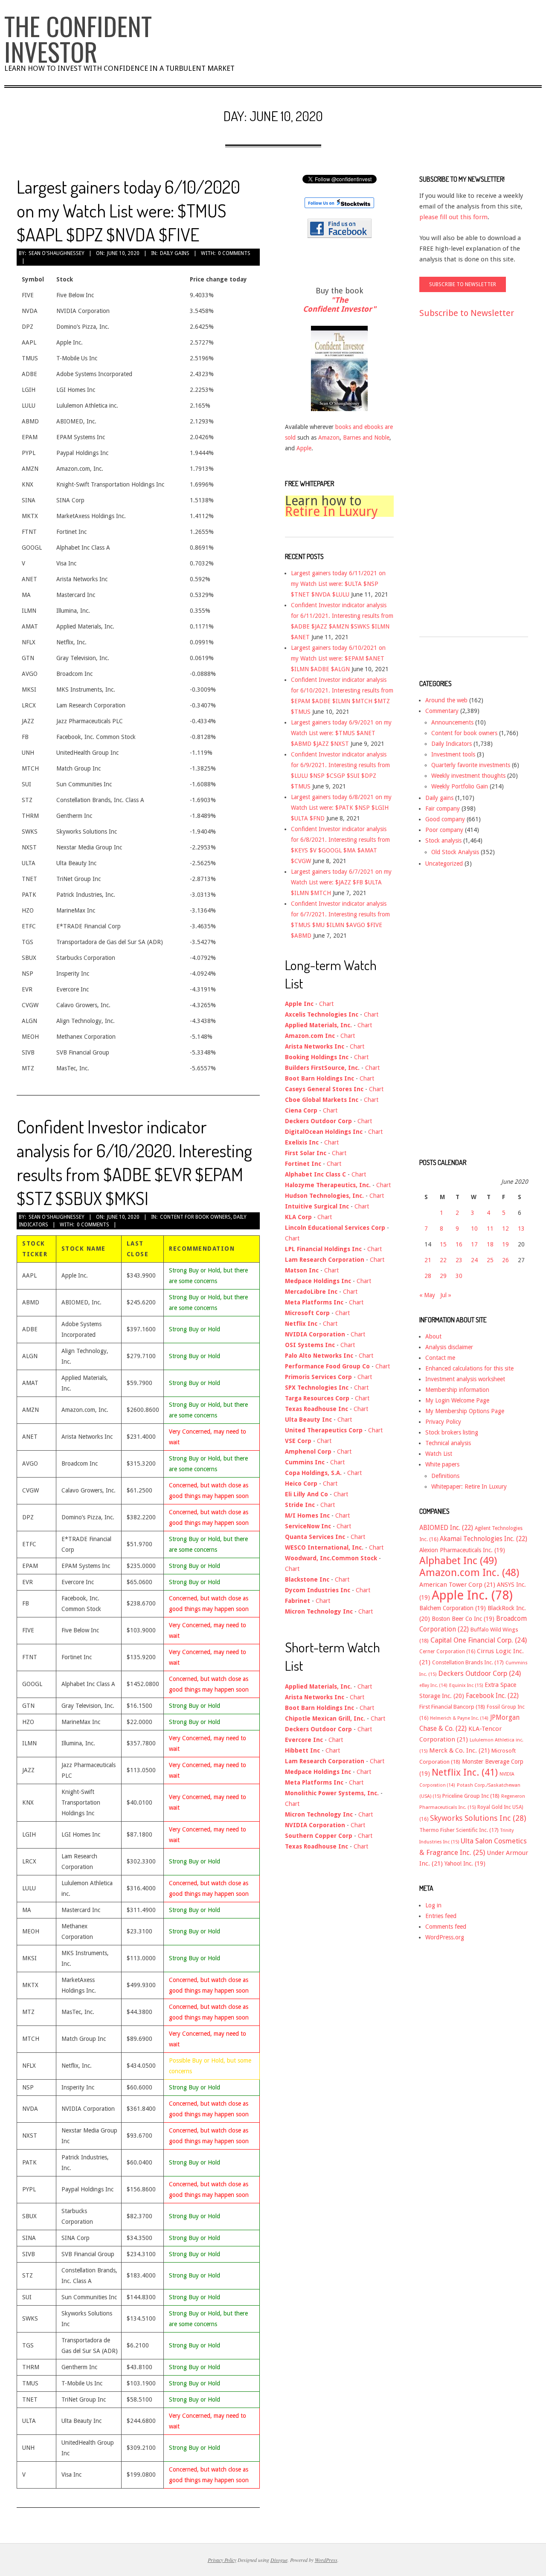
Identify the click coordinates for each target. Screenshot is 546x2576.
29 (443, 1276)
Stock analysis (443, 840)
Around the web (446, 700)
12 (505, 1229)
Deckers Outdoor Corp (479, 1673)
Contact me (440, 1358)
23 (459, 1260)
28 (428, 1276)
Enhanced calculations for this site (469, 1368)
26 (505, 1260)
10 (474, 1229)
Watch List (439, 1454)
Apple (304, 448)
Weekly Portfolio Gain (460, 786)
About (433, 1336)
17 (474, 1244)
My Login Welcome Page (457, 1400)
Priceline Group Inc (471, 1796)
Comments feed (446, 1927)
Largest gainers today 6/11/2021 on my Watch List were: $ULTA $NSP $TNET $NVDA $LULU (338, 584)
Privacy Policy (443, 1422)
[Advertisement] (453, 485)
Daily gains (175, 253)
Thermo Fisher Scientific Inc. (459, 1830)
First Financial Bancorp (452, 1707)
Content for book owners (195, 1217)
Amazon (329, 438)
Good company (445, 819)
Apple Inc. (472, 1595)
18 (490, 1244)
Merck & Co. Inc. (459, 1750)
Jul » (446, 1295)
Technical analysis (448, 1443)
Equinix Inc (466, 1685)
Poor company (444, 830)
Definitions (445, 1476)
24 (474, 1260)
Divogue (279, 2560)
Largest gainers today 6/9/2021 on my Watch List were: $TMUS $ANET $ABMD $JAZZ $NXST (341, 733)
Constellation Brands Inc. (468, 1662)
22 (443, 1260)
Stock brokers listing (452, 1432)
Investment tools (453, 754)
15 (443, 1244)
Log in (433, 1905)
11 (490, 1229)
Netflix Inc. (465, 1772)
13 (521, 1229)
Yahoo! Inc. (465, 1863)
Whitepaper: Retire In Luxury (469, 1486)
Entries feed (441, 1916)
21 (428, 1260)
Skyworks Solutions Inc (478, 1818)
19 (505, 1244)
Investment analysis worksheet (465, 1379)
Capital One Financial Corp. (479, 1640)
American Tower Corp (457, 1585)
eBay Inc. (433, 1685)
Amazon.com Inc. (469, 1573)
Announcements (452, 722)
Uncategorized (444, 863)
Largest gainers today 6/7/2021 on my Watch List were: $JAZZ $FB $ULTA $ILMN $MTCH (341, 882)
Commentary (442, 711)
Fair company (443, 808)
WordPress (326, 2560)
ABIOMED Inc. (446, 1528)
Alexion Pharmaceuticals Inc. (462, 1550)
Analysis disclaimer (449, 1347)
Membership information (457, 1390)
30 (459, 1276)
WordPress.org (445, 1937)
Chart (326, 1004)
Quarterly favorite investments (471, 765)
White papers (442, 1464)
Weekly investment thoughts (468, 776)
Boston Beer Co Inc (463, 1619)
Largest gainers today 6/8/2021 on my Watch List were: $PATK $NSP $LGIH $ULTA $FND (341, 808)
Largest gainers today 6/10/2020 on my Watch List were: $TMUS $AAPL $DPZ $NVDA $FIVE (128, 210)
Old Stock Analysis (455, 852)
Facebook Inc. (492, 1696)
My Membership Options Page (465, 1411)
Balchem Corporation (453, 1608)
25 (490, 1260)
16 (459, 1244)
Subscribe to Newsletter (467, 313)
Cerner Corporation (447, 1652)
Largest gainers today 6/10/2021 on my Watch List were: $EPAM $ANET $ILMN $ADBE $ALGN (338, 658)
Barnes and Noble (366, 438)
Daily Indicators (452, 744)
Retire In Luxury (331, 511)
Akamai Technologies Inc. (484, 1539)
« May (427, 1295)
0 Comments (234, 253)
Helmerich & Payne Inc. (459, 1718)
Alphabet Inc (458, 1561)
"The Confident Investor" (339, 305)
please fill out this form (453, 217)
